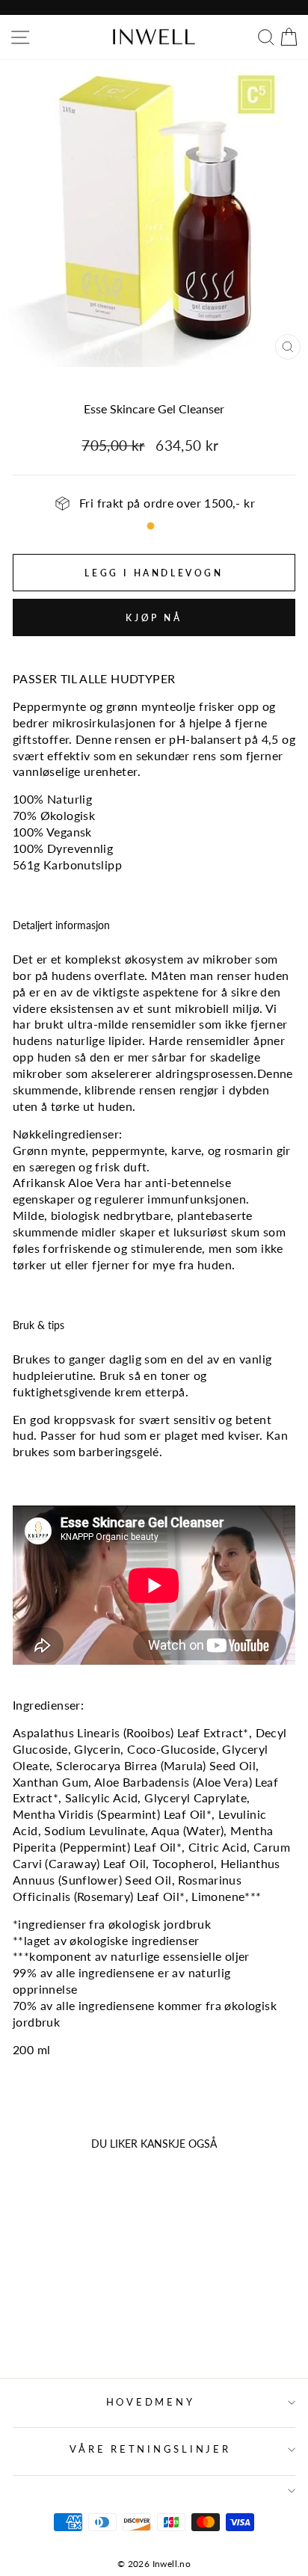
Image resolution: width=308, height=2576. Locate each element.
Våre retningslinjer (150, 2449)
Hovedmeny (151, 2402)
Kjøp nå (154, 618)
